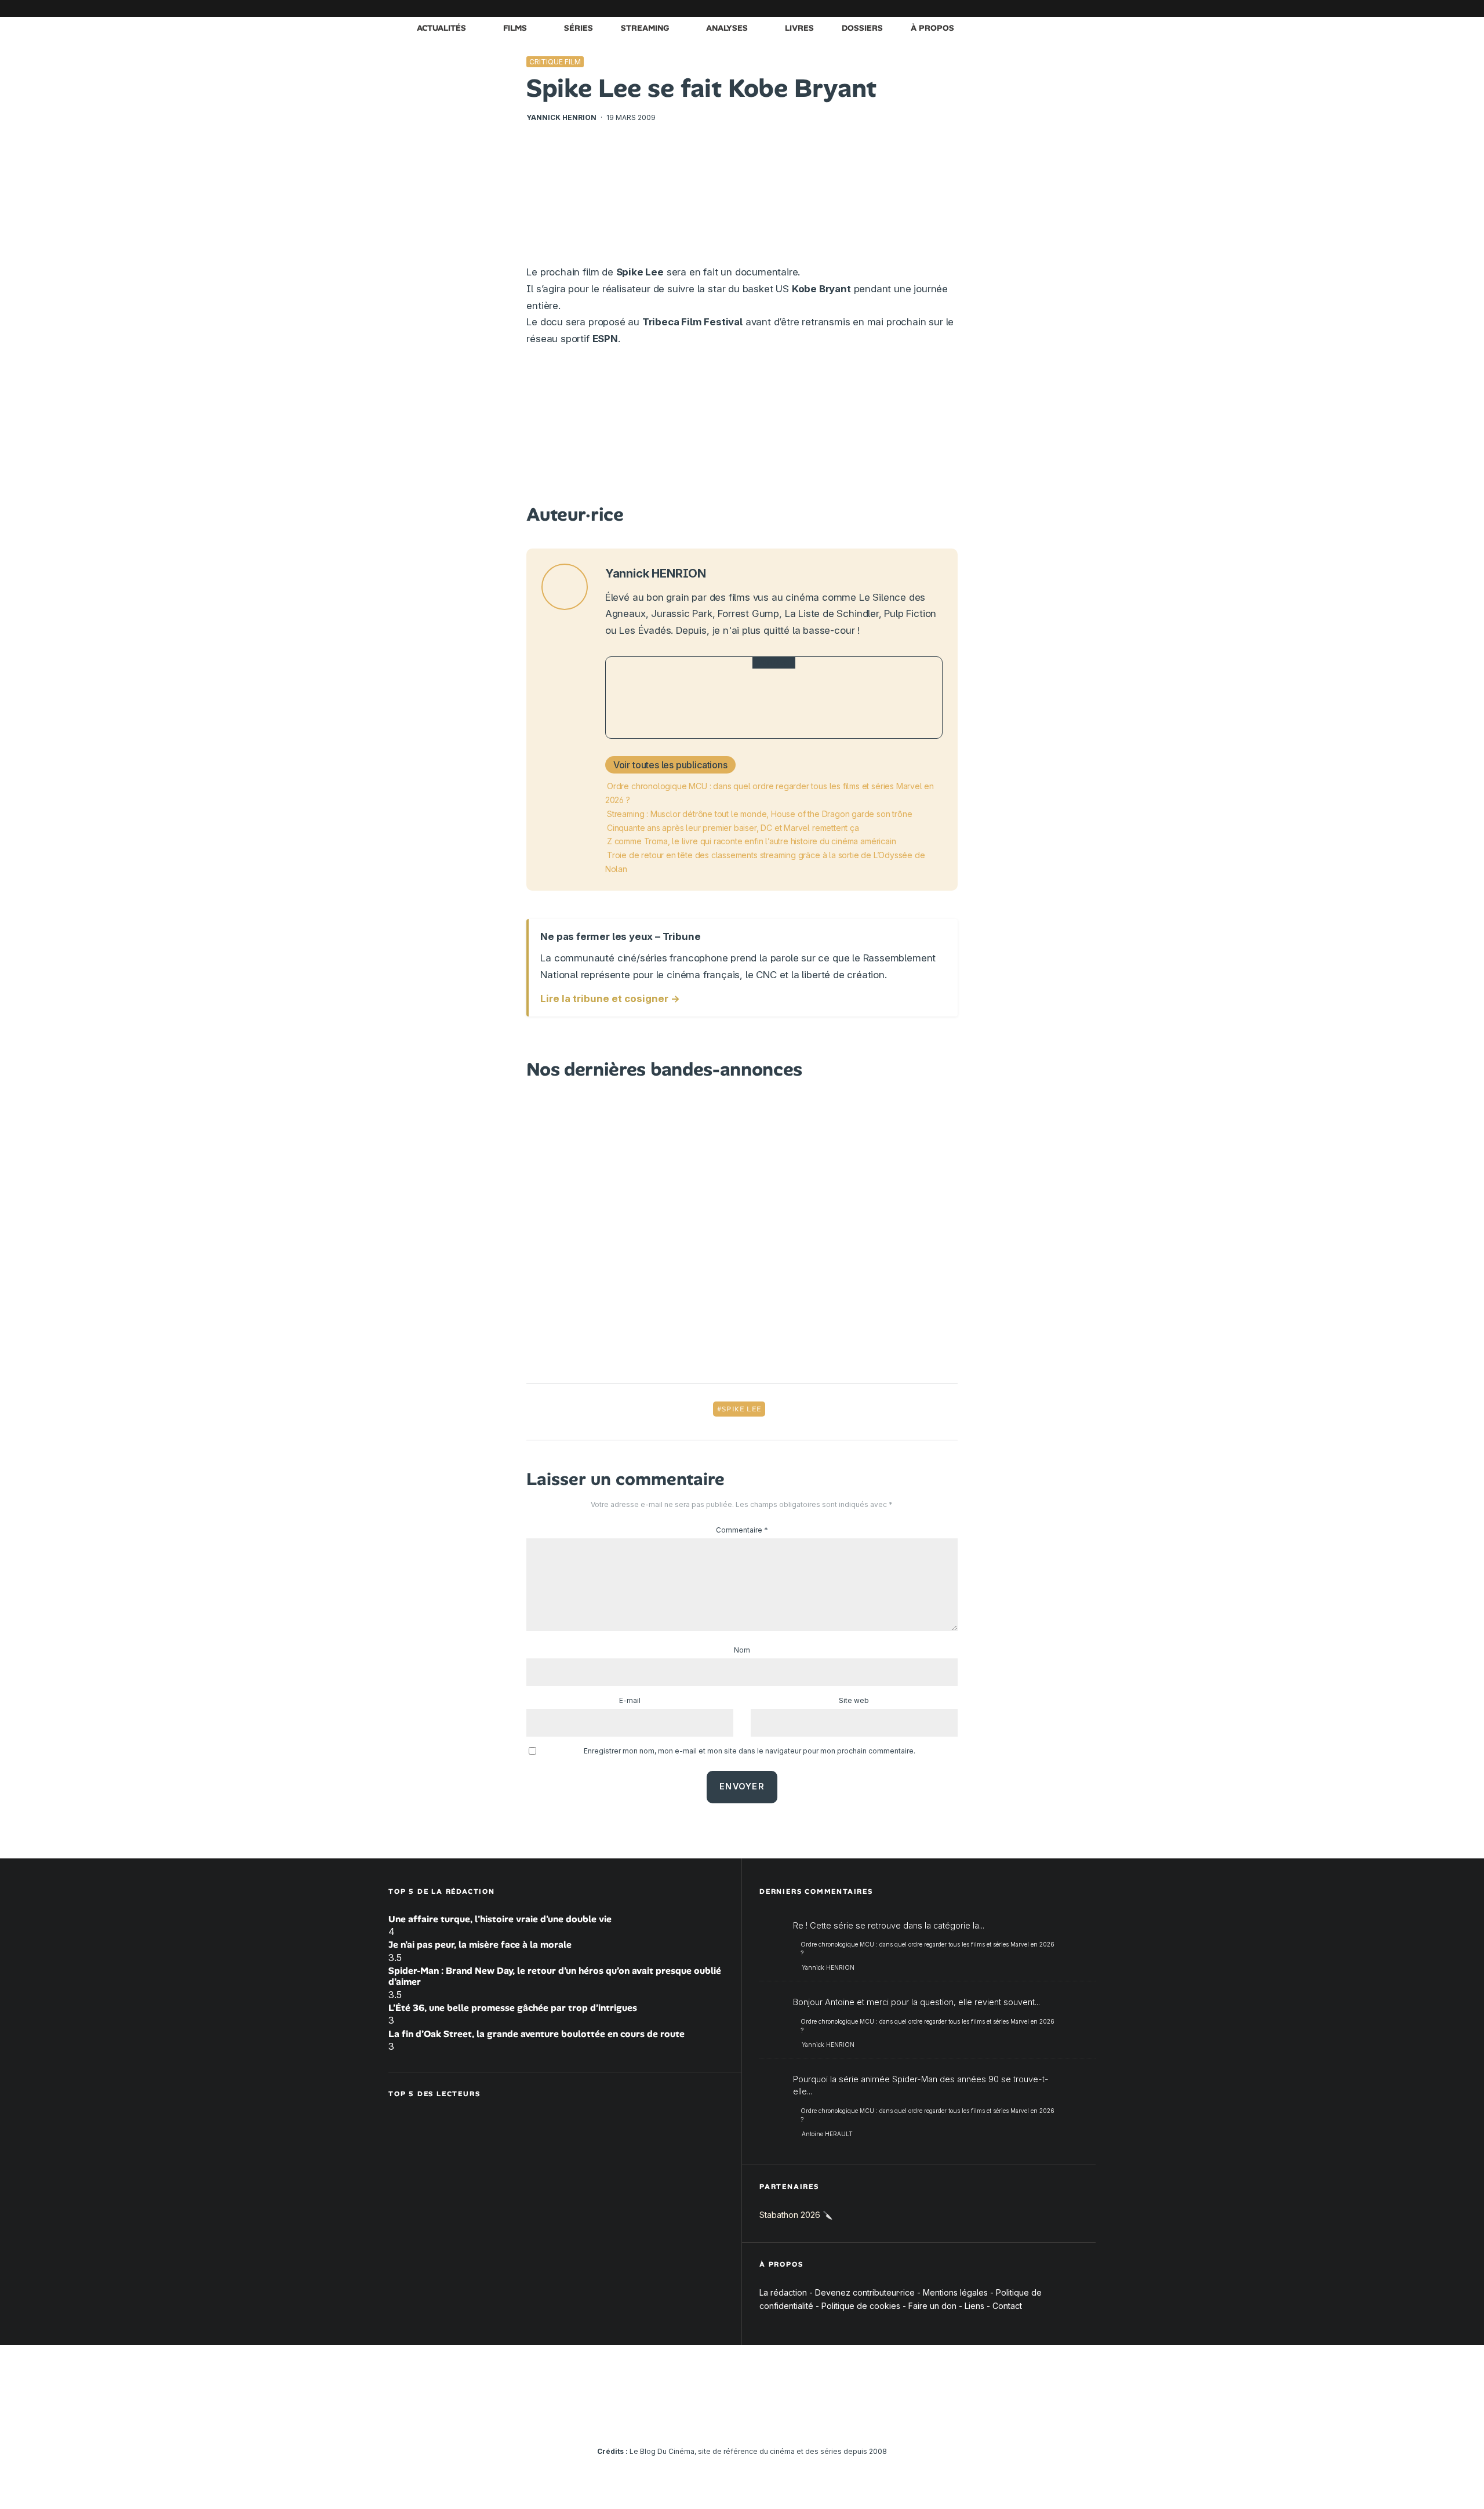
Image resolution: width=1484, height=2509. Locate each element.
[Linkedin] (1017, 8)
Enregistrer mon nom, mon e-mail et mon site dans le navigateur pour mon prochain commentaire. (750, 1751)
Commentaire (742, 1530)
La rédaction (783, 2292)
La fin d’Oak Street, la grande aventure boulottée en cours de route (537, 2034)
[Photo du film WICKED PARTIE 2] (646, 698)
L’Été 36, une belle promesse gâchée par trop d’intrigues (513, 2008)
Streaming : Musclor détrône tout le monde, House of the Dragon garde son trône (759, 814)
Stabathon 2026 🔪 (796, 2215)
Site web (854, 1700)
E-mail (630, 1700)
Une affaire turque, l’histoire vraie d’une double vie (500, 1919)
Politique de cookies (861, 2306)
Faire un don (932, 2306)
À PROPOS (932, 28)
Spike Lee (741, 1409)
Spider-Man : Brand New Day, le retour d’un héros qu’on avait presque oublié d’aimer (555, 1976)
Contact (1007, 2306)
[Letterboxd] (1052, 8)
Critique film (555, 62)
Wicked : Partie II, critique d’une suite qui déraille (797, 698)
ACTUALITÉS (441, 28)
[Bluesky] (1035, 8)
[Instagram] (983, 8)
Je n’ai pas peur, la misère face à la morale (480, 1945)
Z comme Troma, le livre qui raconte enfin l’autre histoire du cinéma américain (751, 841)
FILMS (515, 28)
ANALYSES (727, 28)
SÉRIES (579, 28)
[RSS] (1087, 8)
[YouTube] (1000, 8)
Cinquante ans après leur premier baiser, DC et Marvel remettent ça (733, 828)
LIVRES (799, 28)
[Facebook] (948, 8)
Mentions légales (955, 2292)
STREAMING (645, 28)
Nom (742, 1650)
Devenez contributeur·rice (865, 2292)
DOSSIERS (862, 28)
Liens (974, 2306)
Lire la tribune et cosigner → (610, 998)
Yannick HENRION (561, 117)
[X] (965, 8)
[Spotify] (1070, 8)
